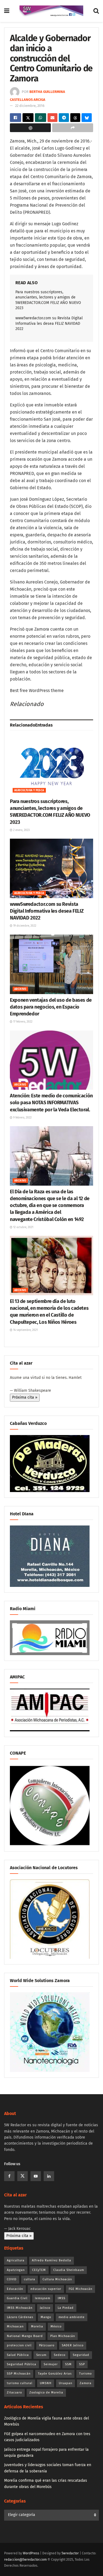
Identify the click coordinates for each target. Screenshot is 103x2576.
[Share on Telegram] (64, 118)
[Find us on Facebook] (9, 2176)
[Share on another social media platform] (73, 128)
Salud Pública (18, 2355)
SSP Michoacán (19, 2374)
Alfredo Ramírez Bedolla (51, 2260)
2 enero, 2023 (21, 830)
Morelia (37, 2326)
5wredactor (70, 2553)
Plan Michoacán (63, 2336)
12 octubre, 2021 (23, 1227)
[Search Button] (96, 11)
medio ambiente (72, 2317)
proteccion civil (19, 2345)
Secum (41, 2355)
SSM (68, 2364)
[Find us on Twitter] (23, 2176)
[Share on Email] (53, 118)
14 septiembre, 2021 (25, 1330)
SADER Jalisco (73, 2345)
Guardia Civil (17, 2298)
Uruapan (66, 2383)
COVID (12, 2279)
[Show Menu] (7, 11)
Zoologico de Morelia (46, 2393)
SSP (82, 2364)
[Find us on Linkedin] (49, 2176)
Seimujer (51, 2364)
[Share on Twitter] (28, 118)
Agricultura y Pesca (29, 790)
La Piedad (66, 2308)
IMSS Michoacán (20, 2308)
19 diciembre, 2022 (24, 926)
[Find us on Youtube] (36, 2176)
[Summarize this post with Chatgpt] (30, 128)
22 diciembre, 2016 (30, 106)
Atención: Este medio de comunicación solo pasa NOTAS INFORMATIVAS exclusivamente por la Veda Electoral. (51, 1103)
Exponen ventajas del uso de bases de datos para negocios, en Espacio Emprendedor (51, 1007)
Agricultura (16, 2260)
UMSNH (46, 2383)
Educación (15, 2289)
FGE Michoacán (80, 2289)
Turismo (85, 2374)
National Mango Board (25, 2336)
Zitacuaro (14, 2393)
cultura (30, 2279)
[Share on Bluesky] (87, 118)
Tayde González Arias (55, 2374)
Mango (46, 2317)
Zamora (86, 2383)
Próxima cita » (25, 1397)
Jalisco (45, 2308)
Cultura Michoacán (57, 2279)
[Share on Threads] (75, 118)
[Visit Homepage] (51, 11)
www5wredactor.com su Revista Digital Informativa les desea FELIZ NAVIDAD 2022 (49, 323)
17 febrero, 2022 (22, 1022)
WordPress (31, 2553)
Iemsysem (43, 2298)
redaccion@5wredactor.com (25, 2560)
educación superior (46, 2289)
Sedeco (60, 2355)
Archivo (20, 989)
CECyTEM (39, 2270)
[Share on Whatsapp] (41, 118)
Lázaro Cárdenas (20, 2317)
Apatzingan (16, 2270)
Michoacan (15, 2326)
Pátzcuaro (47, 2345)
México (56, 2326)
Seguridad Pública (22, 2364)
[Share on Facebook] (16, 118)
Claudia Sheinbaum (69, 2270)
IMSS (62, 2298)
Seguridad (81, 2355)
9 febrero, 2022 (22, 1118)
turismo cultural (20, 2383)
